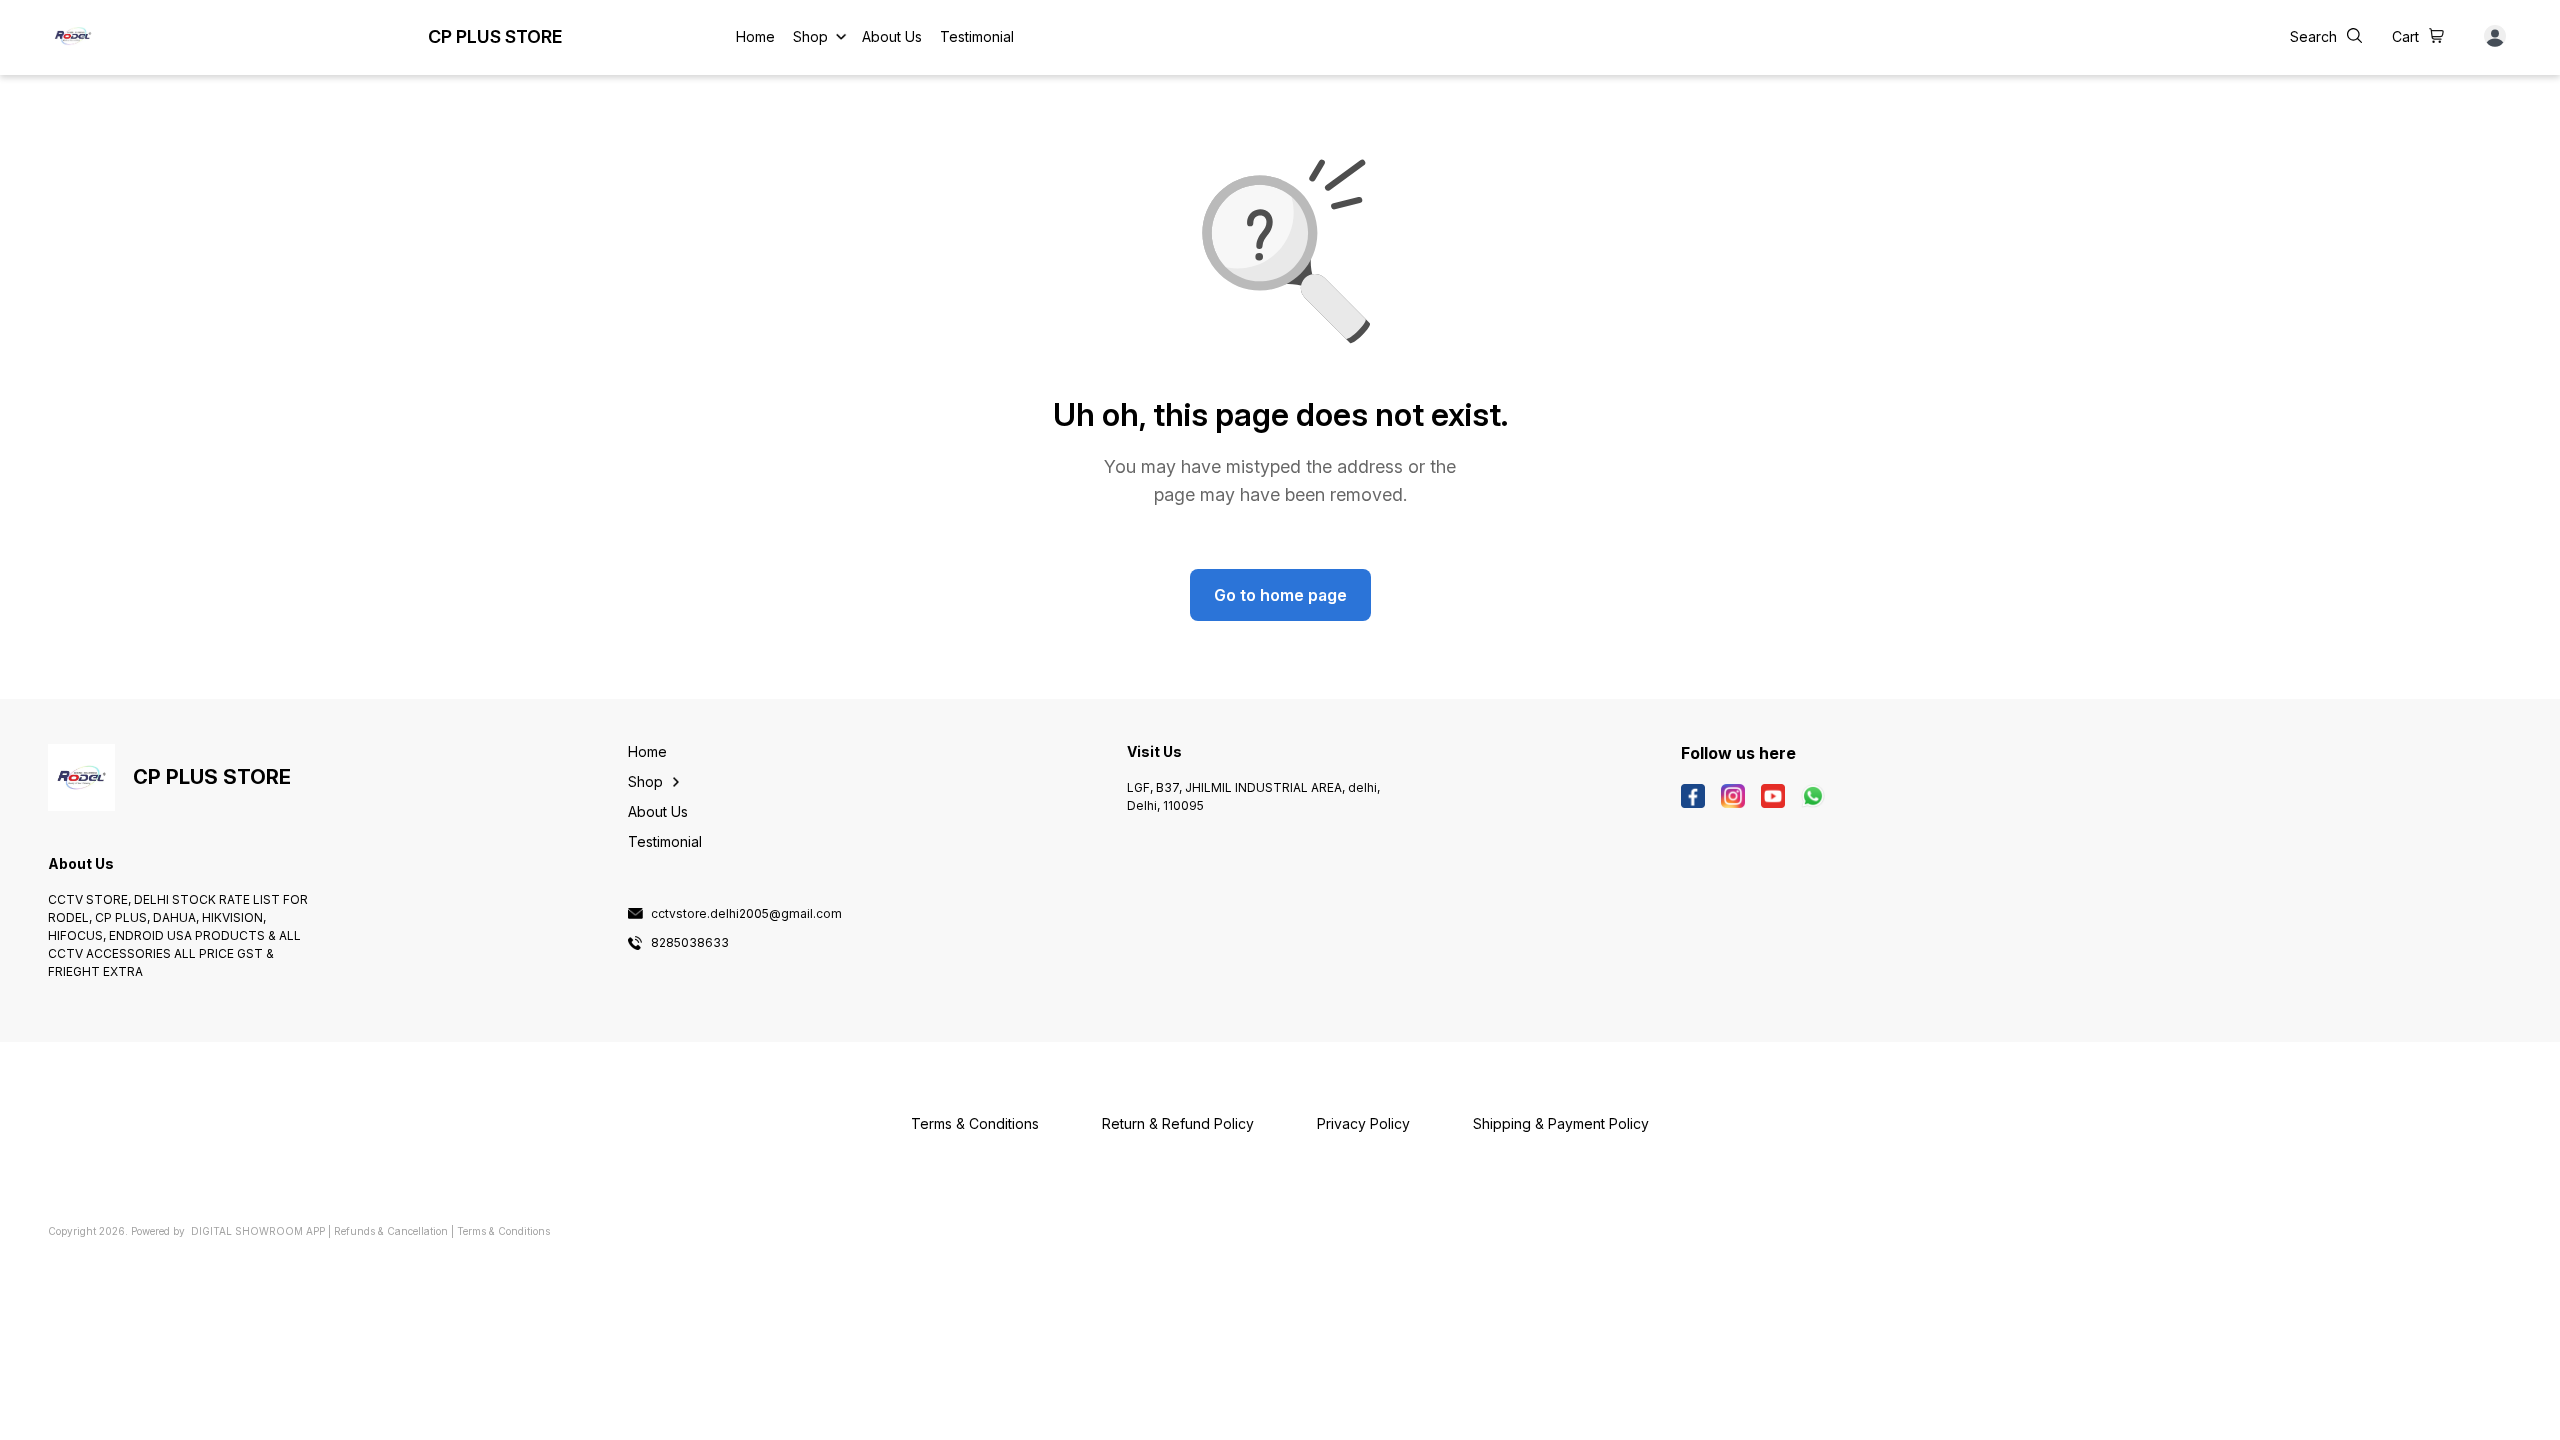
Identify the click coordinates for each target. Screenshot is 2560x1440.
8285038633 (690, 943)
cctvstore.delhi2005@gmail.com (746, 914)
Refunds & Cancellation (391, 1231)
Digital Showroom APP (258, 1231)
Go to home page (1280, 595)
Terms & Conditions (503, 1231)
